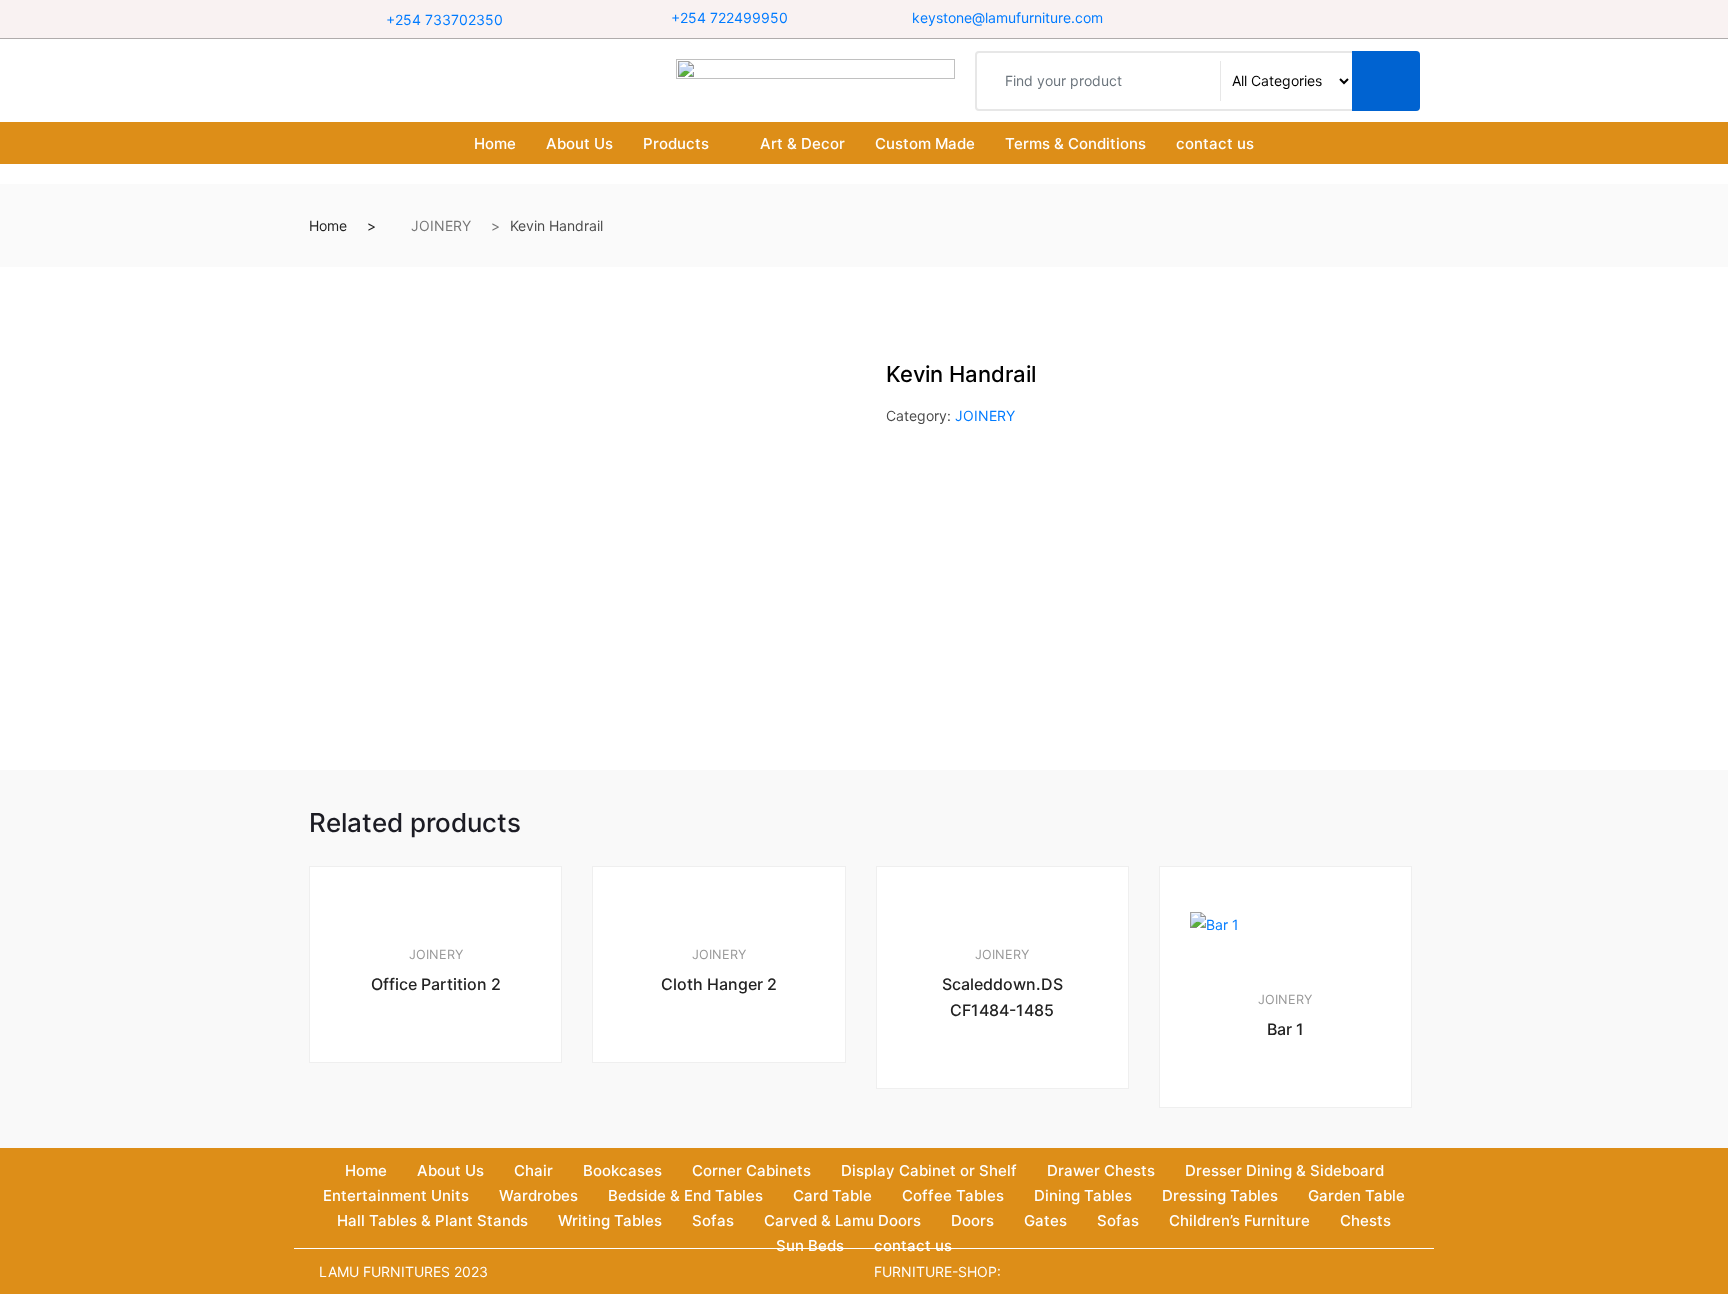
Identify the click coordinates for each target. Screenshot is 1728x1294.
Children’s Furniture (1239, 1220)
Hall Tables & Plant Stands (432, 1220)
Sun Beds (810, 1245)
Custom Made (925, 143)
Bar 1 (1285, 1029)
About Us (579, 143)
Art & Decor (802, 143)
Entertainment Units (396, 1195)
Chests (1365, 1220)
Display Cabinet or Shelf (929, 1170)
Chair (533, 1170)
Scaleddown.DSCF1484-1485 (1002, 997)
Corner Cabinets (751, 1170)
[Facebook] (1259, 18)
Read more (444, 1129)
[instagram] (1309, 18)
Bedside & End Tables (685, 1195)
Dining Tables (1083, 1195)
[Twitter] (1284, 18)
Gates (1045, 1220)
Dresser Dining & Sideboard (1284, 1170)
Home (495, 143)
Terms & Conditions (1075, 143)
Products (676, 143)
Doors (972, 1220)
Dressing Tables (1220, 1195)
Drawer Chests (1101, 1170)
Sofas (713, 1220)
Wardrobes (538, 1195)
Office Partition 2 (436, 984)
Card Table (832, 1195)
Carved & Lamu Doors (842, 1220)
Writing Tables (610, 1220)
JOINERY (441, 225)
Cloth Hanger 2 (719, 984)
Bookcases (622, 1170)
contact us (1215, 143)
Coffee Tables (953, 1195)
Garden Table (1356, 1195)
